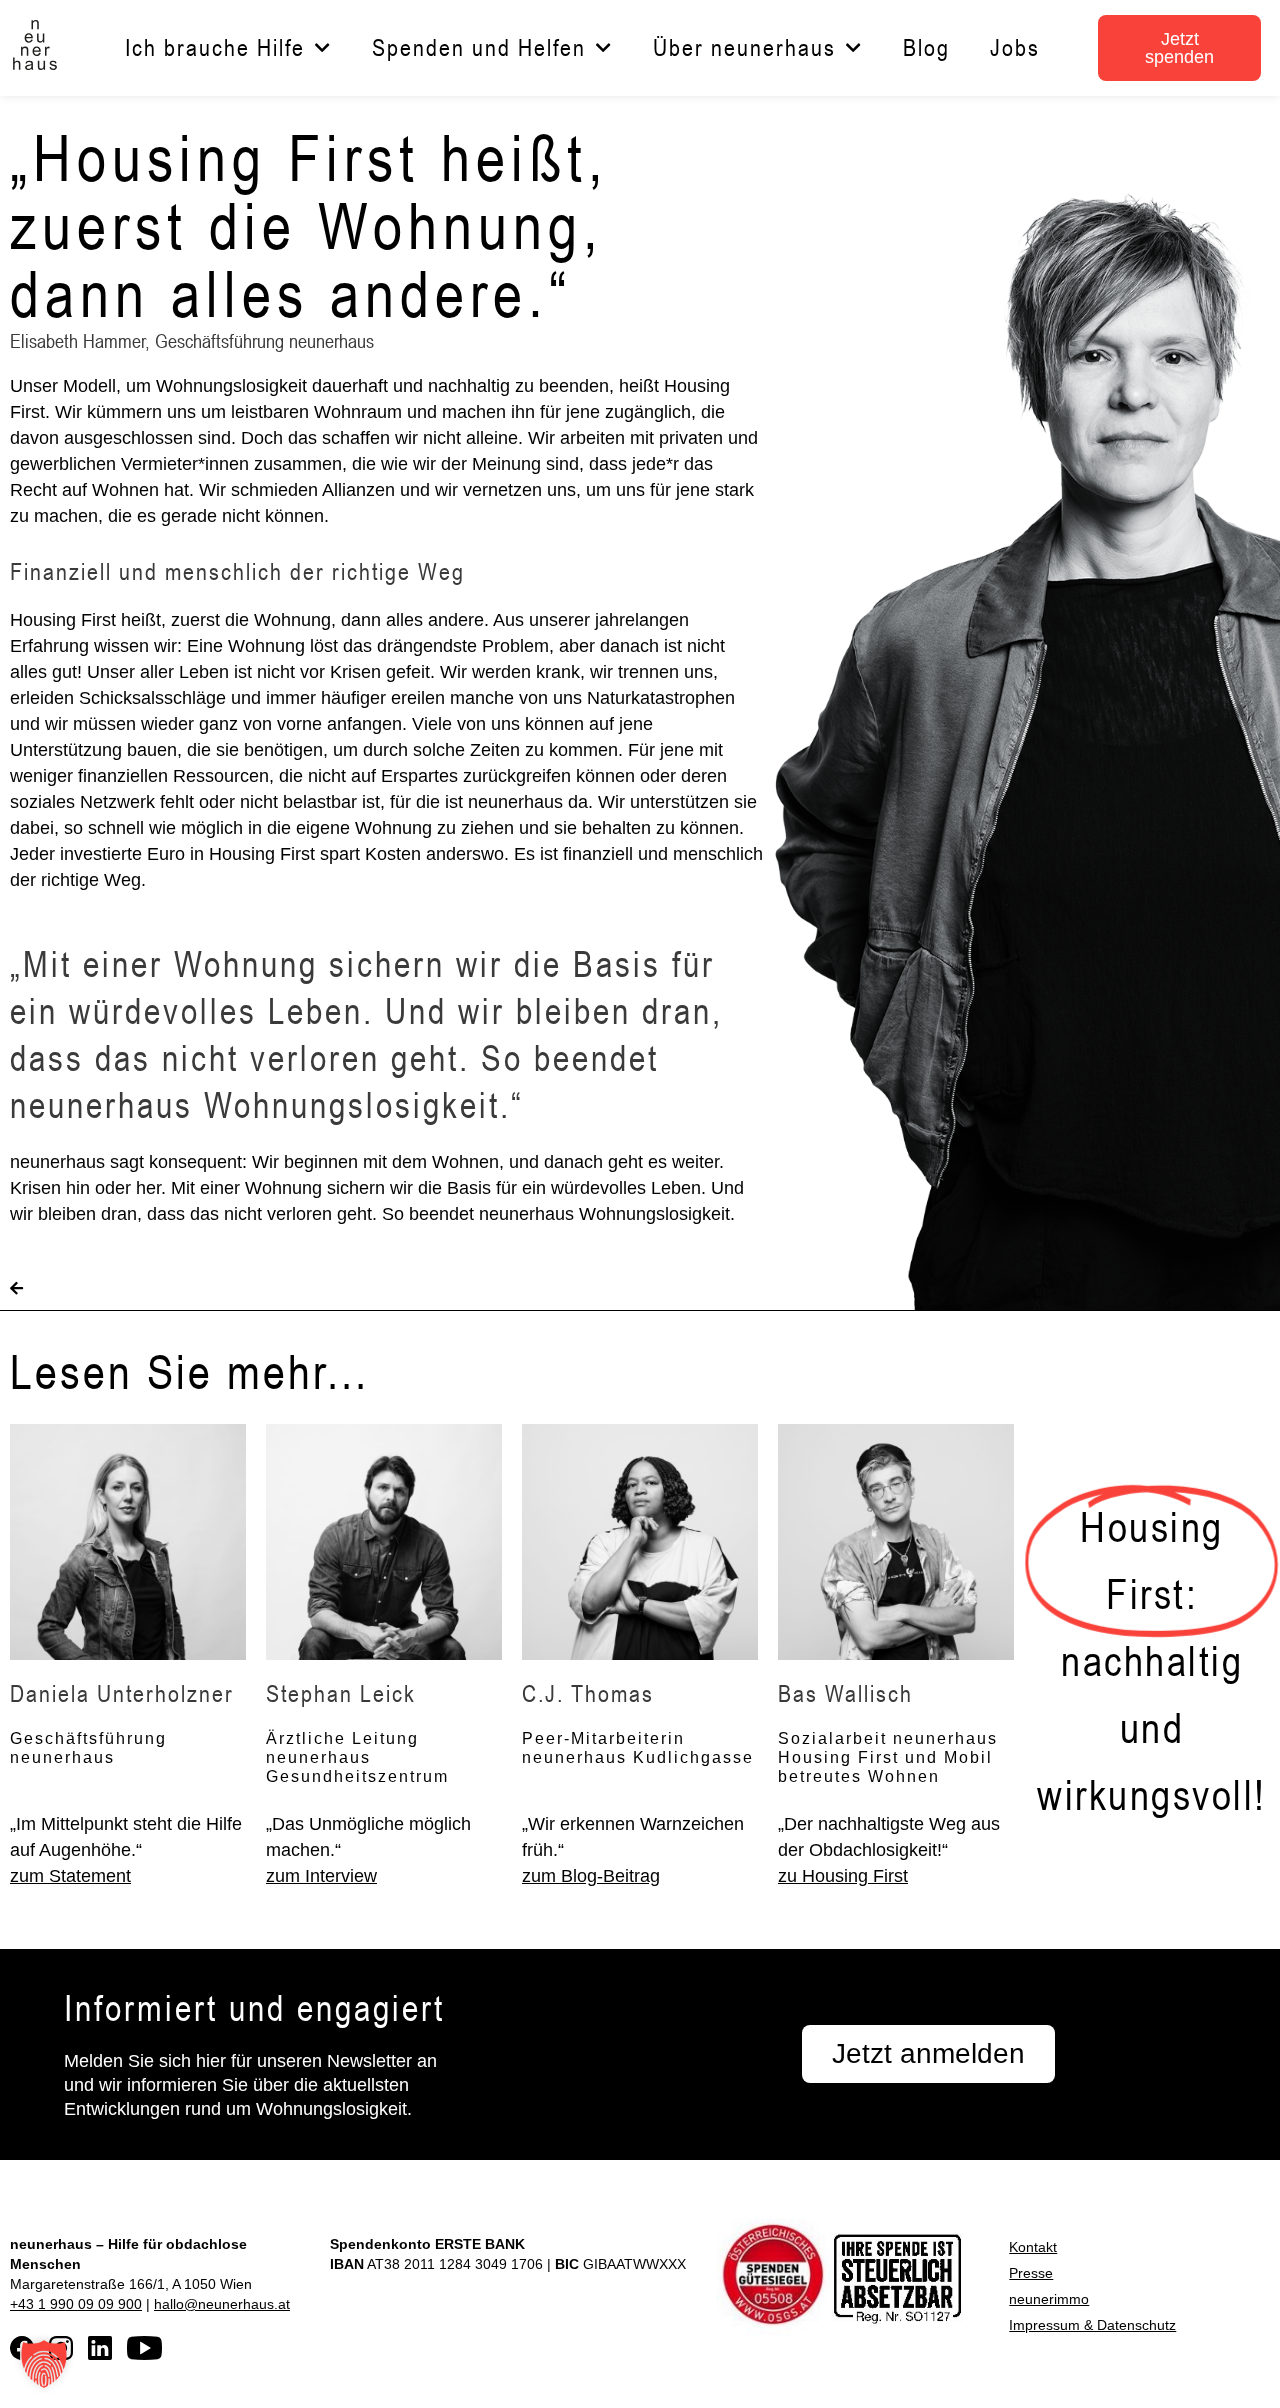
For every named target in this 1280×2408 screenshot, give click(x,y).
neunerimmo (1049, 2299)
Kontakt (1033, 2247)
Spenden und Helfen (479, 47)
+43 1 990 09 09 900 (76, 2304)
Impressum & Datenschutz (1092, 2325)
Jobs (1015, 47)
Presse (1031, 2273)
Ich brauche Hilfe (215, 47)
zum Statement (70, 1876)
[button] (44, 2364)
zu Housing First (843, 1876)
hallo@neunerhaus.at (222, 2304)
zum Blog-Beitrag (591, 1876)
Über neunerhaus (744, 47)
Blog (926, 47)
